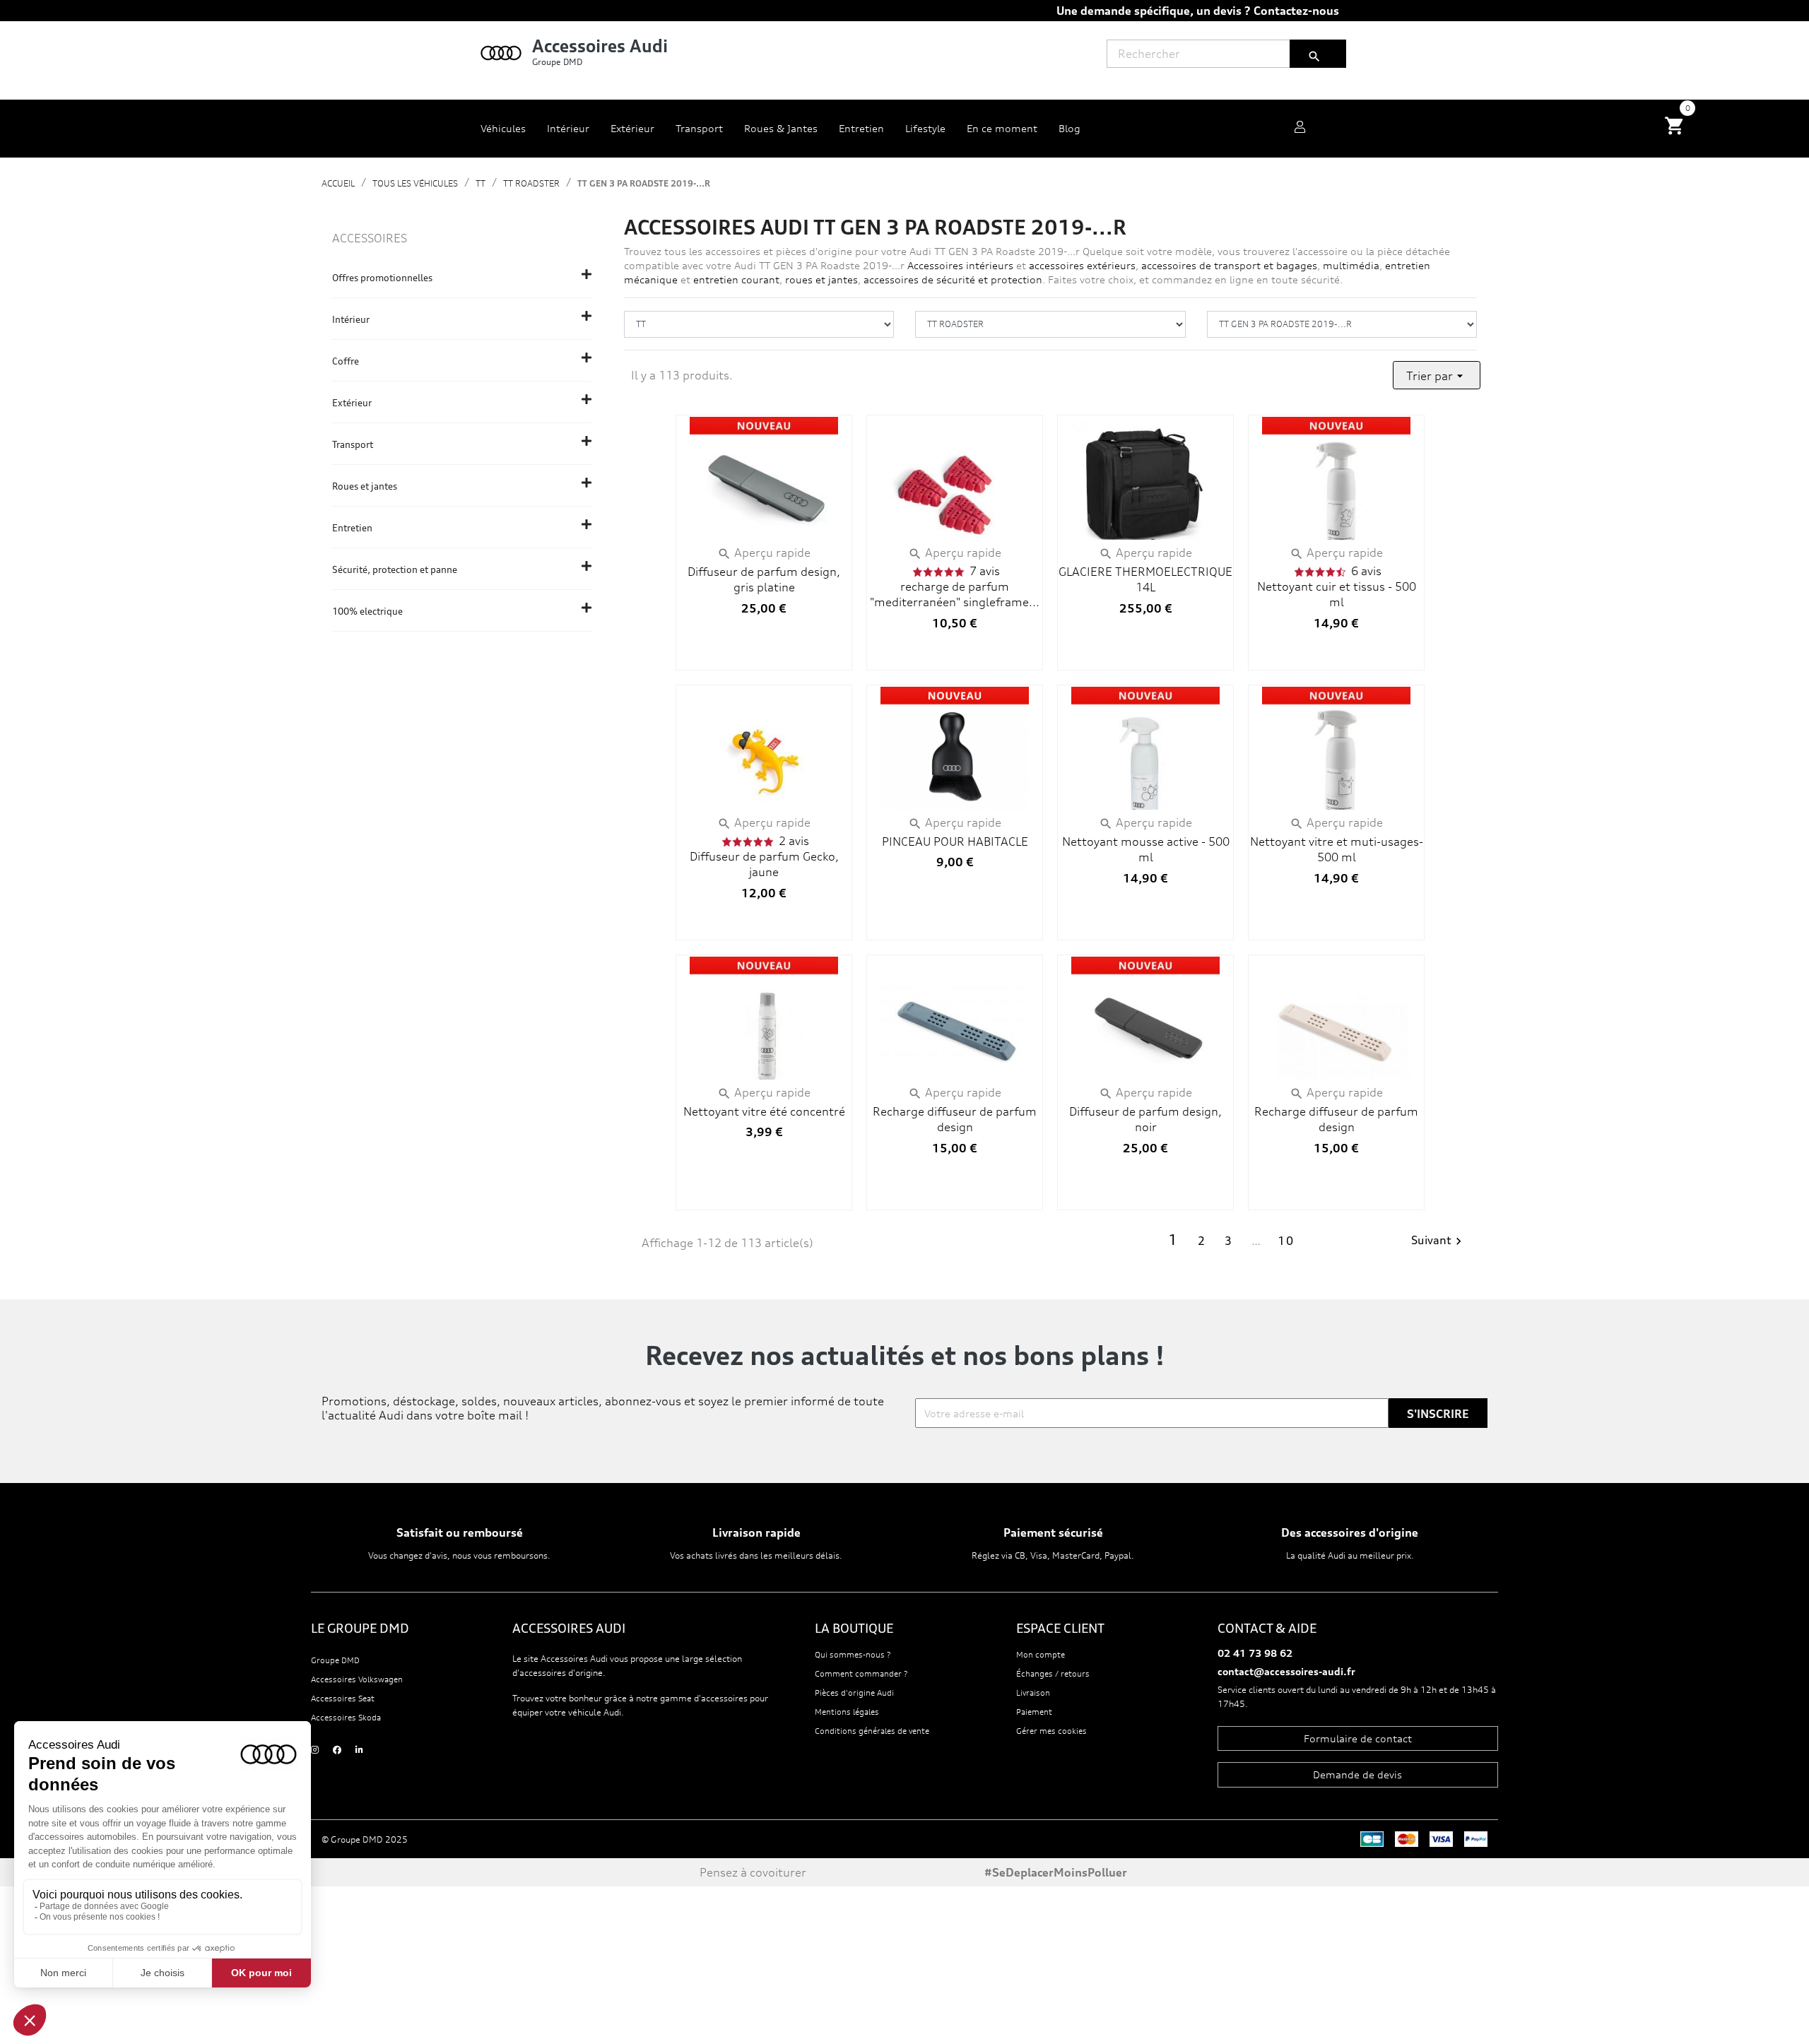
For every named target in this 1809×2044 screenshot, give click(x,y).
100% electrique (367, 611)
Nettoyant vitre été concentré (764, 1111)
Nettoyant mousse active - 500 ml (1146, 849)
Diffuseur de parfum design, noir (1145, 1119)
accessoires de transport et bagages (1229, 265)
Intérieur (351, 319)
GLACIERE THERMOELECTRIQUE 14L (1145, 579)
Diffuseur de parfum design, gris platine (764, 579)
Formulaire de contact (1358, 1738)
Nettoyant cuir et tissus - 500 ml (1337, 594)
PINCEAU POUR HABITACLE (955, 841)
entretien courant (736, 279)
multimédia (1351, 265)
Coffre (346, 361)
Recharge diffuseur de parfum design (955, 1119)
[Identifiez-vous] (1300, 129)
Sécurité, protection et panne (395, 569)
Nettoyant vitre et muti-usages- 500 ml (1337, 849)
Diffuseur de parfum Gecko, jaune (764, 864)
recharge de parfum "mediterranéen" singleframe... (955, 594)
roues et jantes (821, 279)
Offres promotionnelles (382, 278)
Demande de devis (1357, 1774)
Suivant (1438, 1241)
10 (1286, 1241)
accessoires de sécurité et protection (953, 279)
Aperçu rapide (764, 553)
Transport (353, 444)
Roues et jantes (365, 486)
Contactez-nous (1296, 11)
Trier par (1437, 376)
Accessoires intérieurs (959, 265)
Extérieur (352, 403)
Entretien (352, 528)
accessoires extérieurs (1082, 265)
